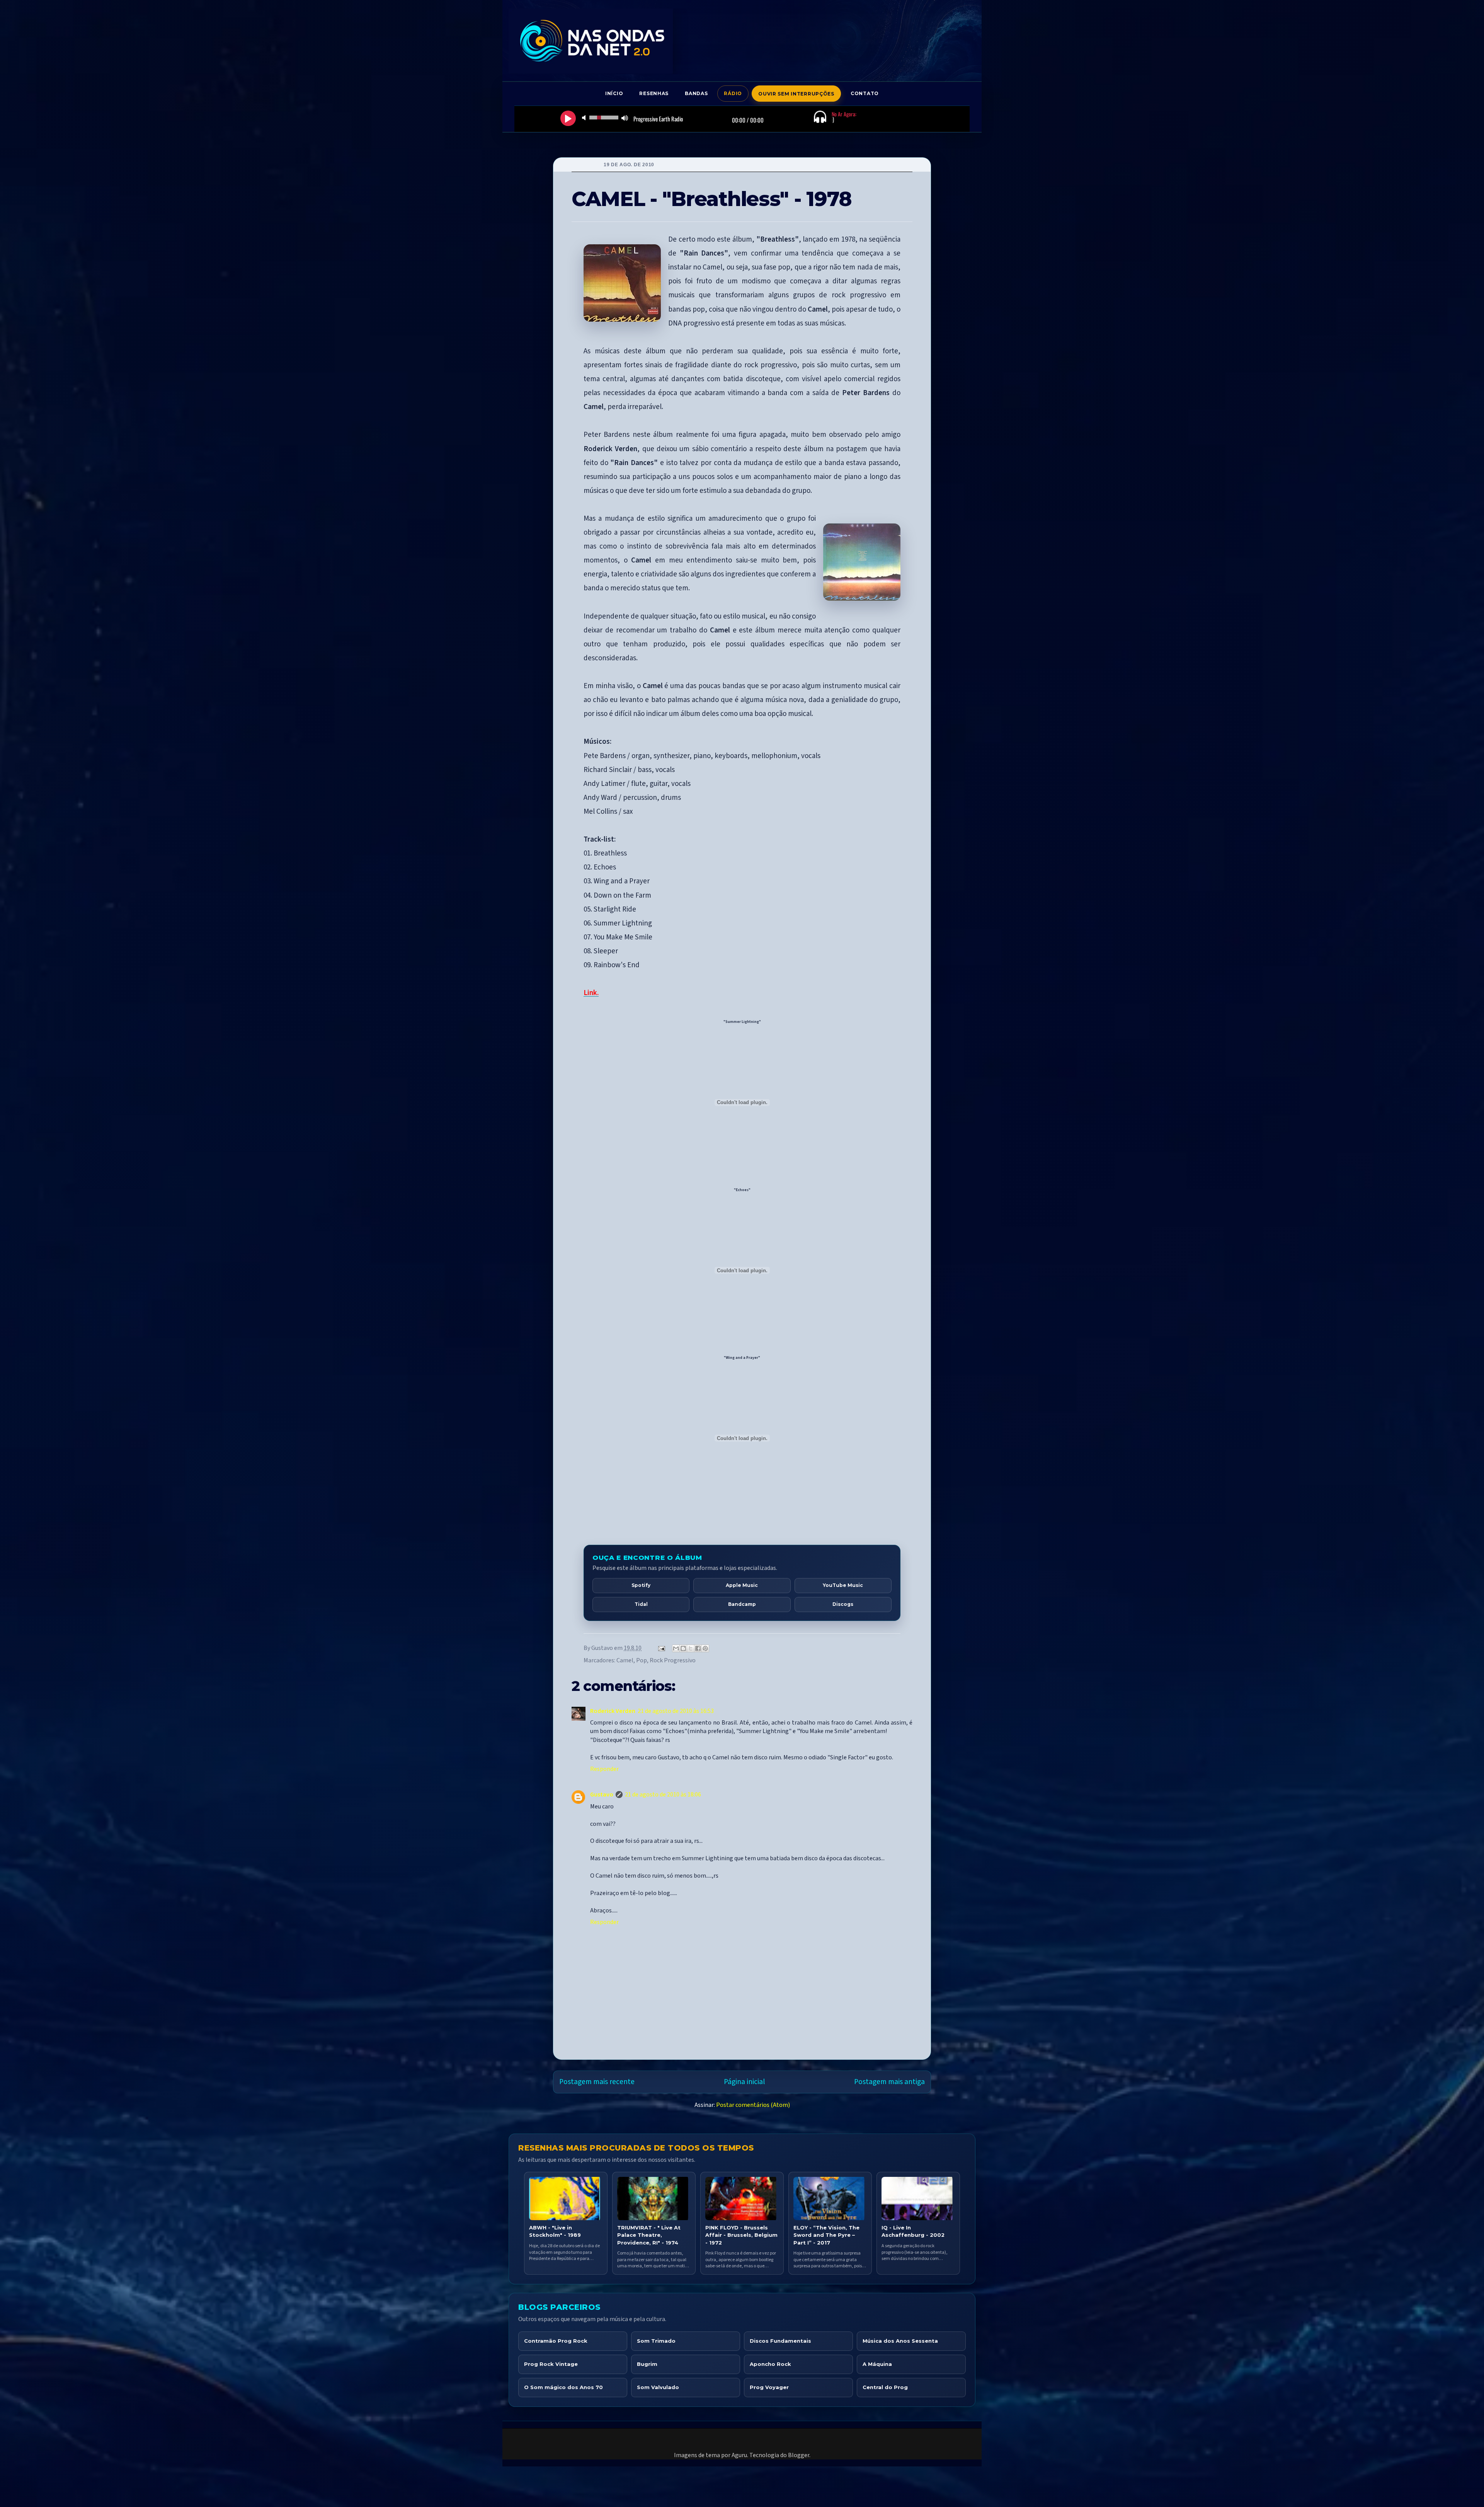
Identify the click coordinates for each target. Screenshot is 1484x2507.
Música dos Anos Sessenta (900, 2341)
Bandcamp (742, 1604)
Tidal (641, 1604)
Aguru (739, 2455)
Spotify (641, 1585)
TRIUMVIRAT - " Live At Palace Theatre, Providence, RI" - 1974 (649, 2235)
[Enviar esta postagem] (661, 1648)
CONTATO (865, 93)
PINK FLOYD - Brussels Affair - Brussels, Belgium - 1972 (741, 2235)
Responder (604, 1769)
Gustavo (602, 1795)
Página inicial (744, 2082)
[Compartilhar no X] (691, 1648)
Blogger (799, 2455)
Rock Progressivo (673, 1660)
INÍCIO (614, 93)
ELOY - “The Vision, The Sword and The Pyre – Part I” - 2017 (826, 2235)
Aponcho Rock (770, 2364)
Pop (642, 1660)
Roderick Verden (613, 1711)
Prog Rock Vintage (551, 2364)
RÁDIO (733, 93)
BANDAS (696, 93)
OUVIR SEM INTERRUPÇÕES (796, 94)
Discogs (843, 1604)
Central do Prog (885, 2387)
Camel (625, 1660)
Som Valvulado (658, 2387)
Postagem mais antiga (889, 2082)
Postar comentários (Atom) (753, 2105)
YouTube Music (843, 1585)
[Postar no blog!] (683, 1648)
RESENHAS (654, 93)
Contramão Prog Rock (556, 2341)
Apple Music (742, 1585)
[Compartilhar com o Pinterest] (705, 1648)
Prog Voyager (769, 2387)
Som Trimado (656, 2341)
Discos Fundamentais (780, 2341)
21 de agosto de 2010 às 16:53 (676, 1711)
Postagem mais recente (597, 2082)
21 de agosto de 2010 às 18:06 (663, 1795)
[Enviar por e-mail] (676, 1648)
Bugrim (647, 2364)
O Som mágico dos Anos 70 (563, 2387)
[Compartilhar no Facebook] (698, 1648)
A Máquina (877, 2364)
